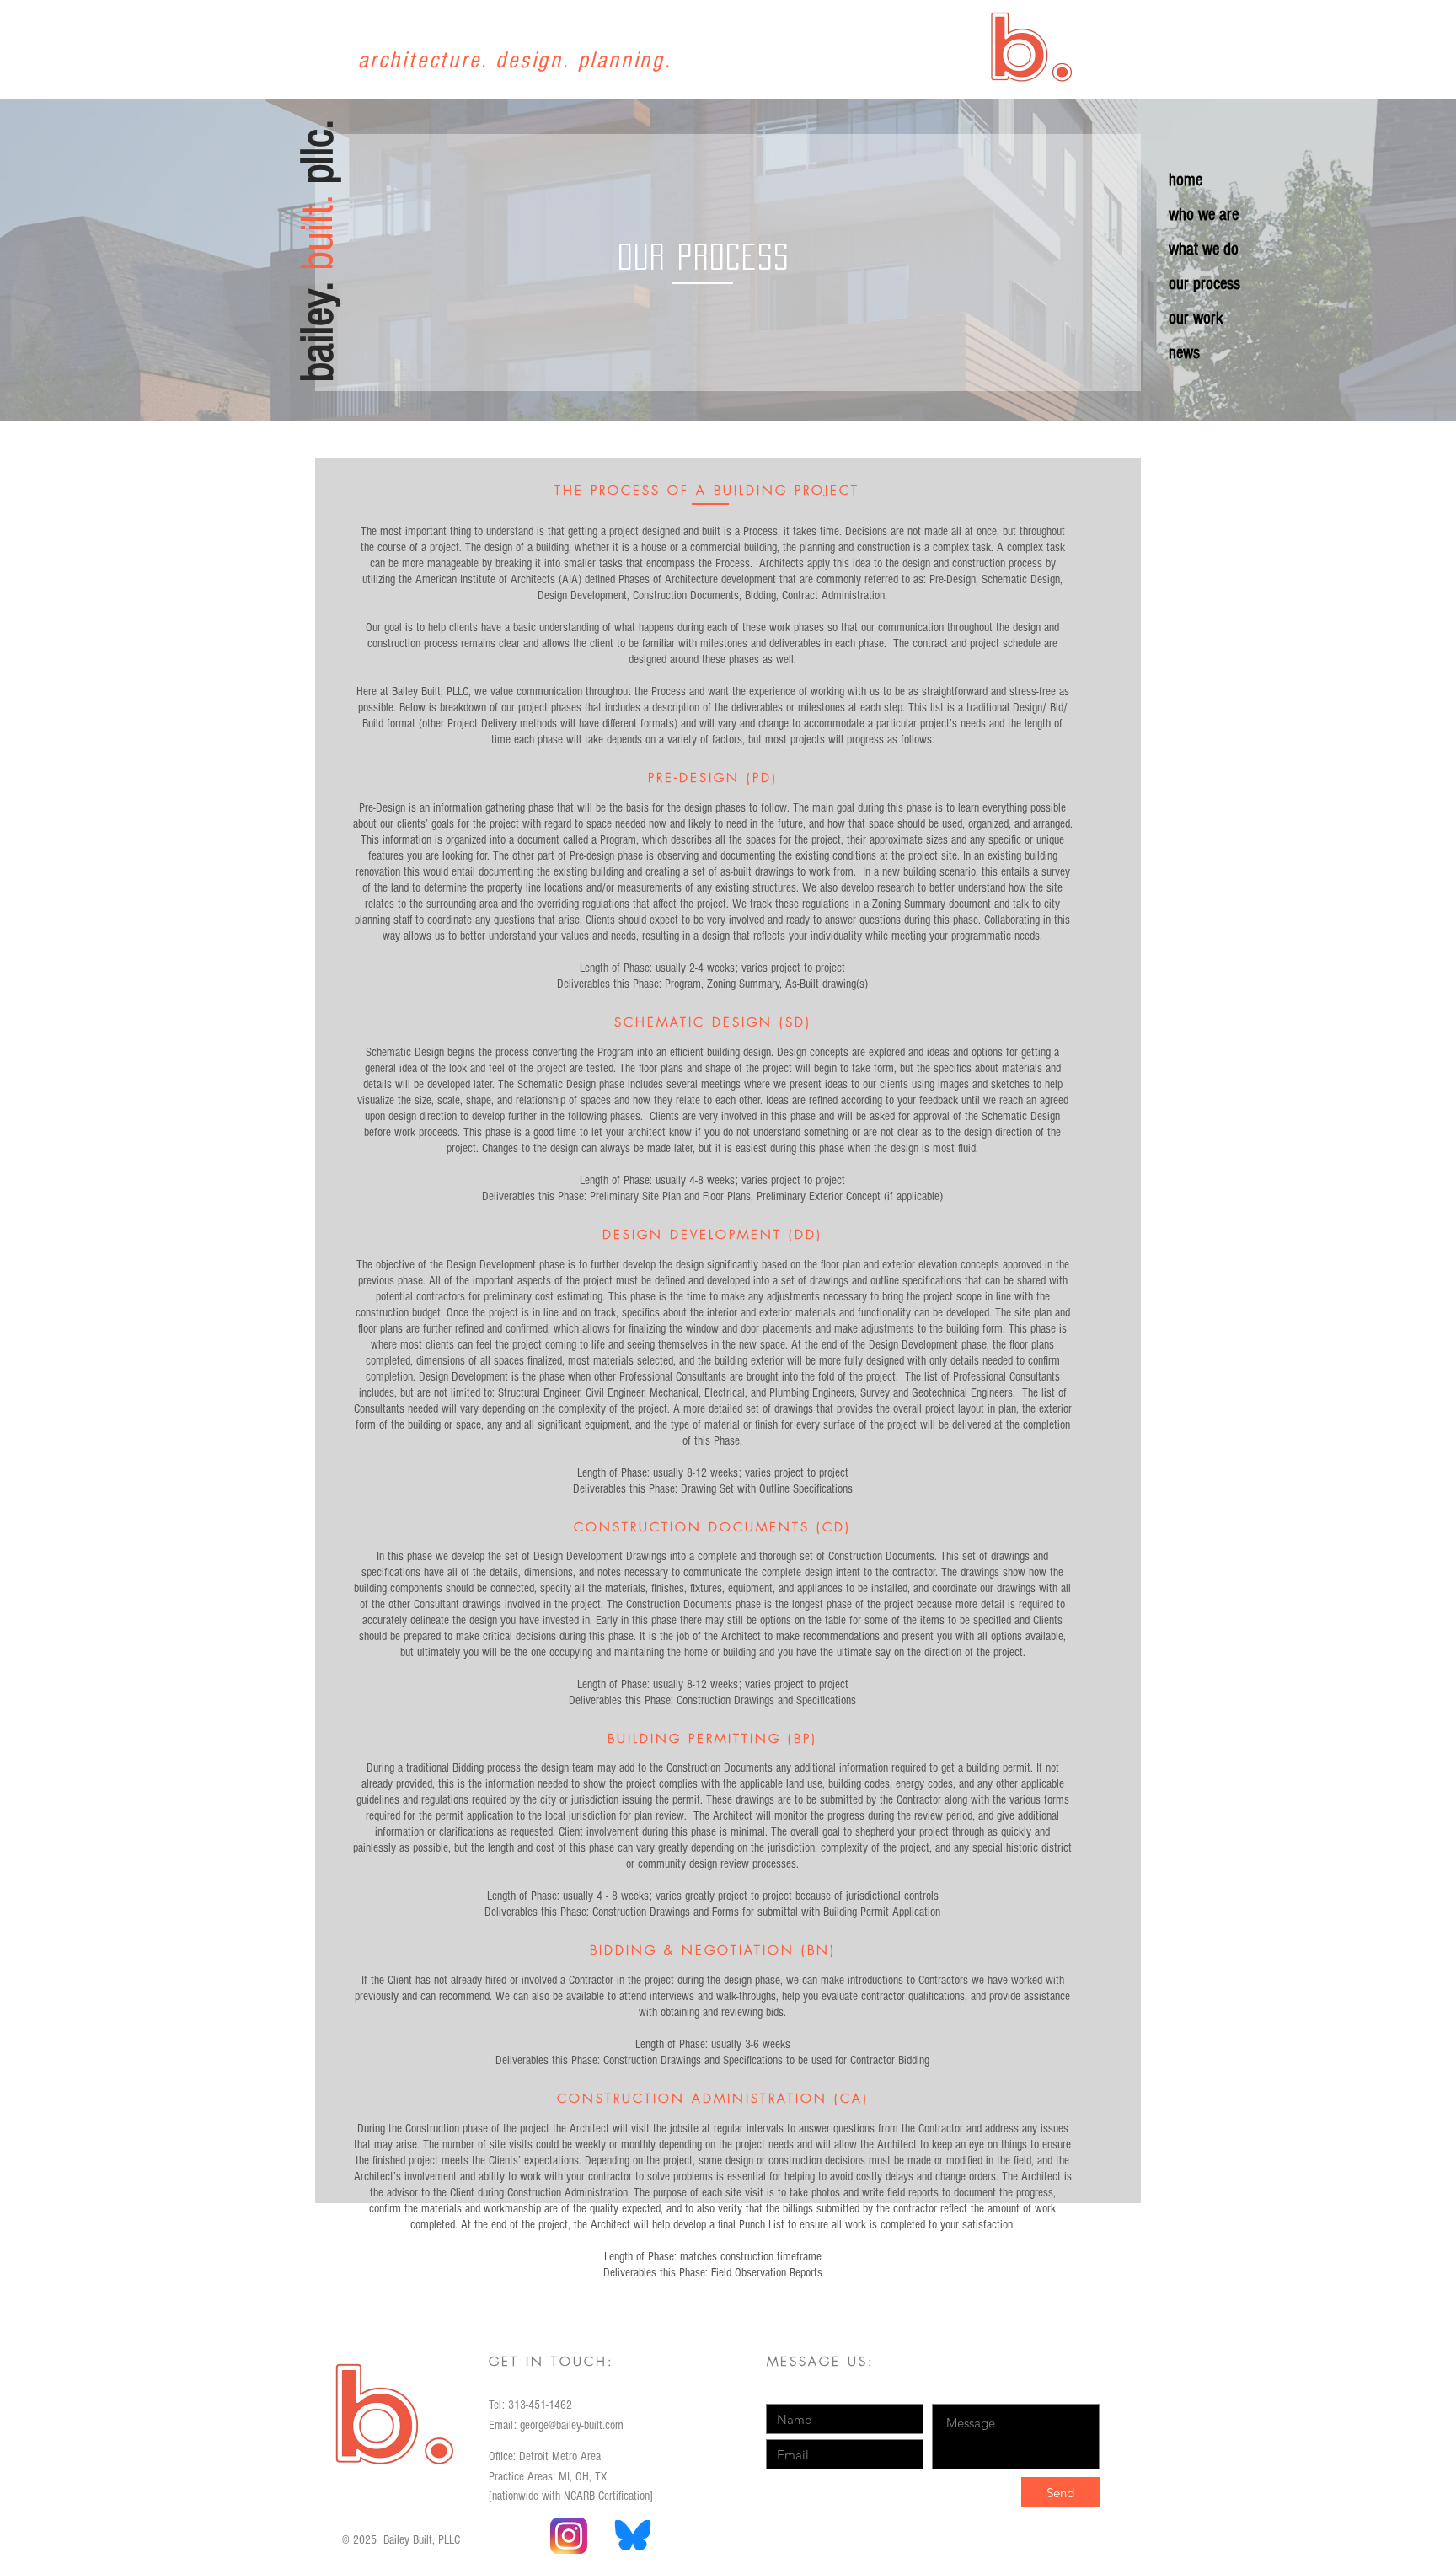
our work (1196, 318)
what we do (1204, 249)
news (1184, 353)
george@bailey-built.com (572, 2425)
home (1186, 180)
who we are (1204, 214)
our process (1204, 284)
